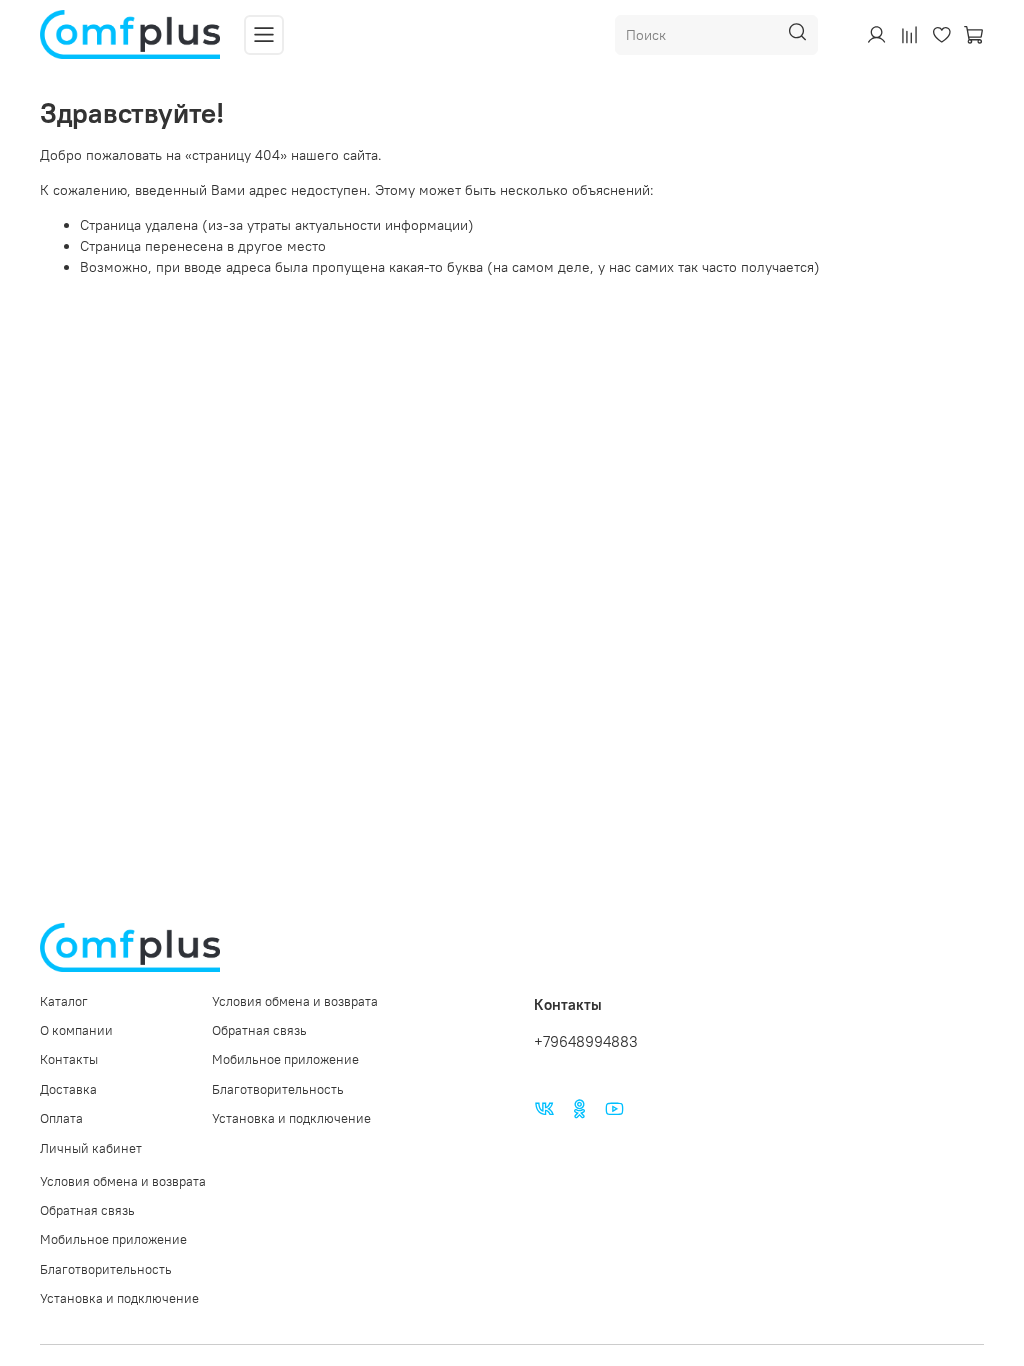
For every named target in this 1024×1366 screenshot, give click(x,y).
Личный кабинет (91, 1148)
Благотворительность (278, 1089)
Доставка (68, 1089)
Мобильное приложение (285, 1059)
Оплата (61, 1118)
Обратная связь (259, 1030)
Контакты (69, 1059)
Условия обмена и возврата (295, 1001)
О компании (76, 1030)
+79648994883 (586, 1041)
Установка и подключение (291, 1118)
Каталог (64, 1001)
